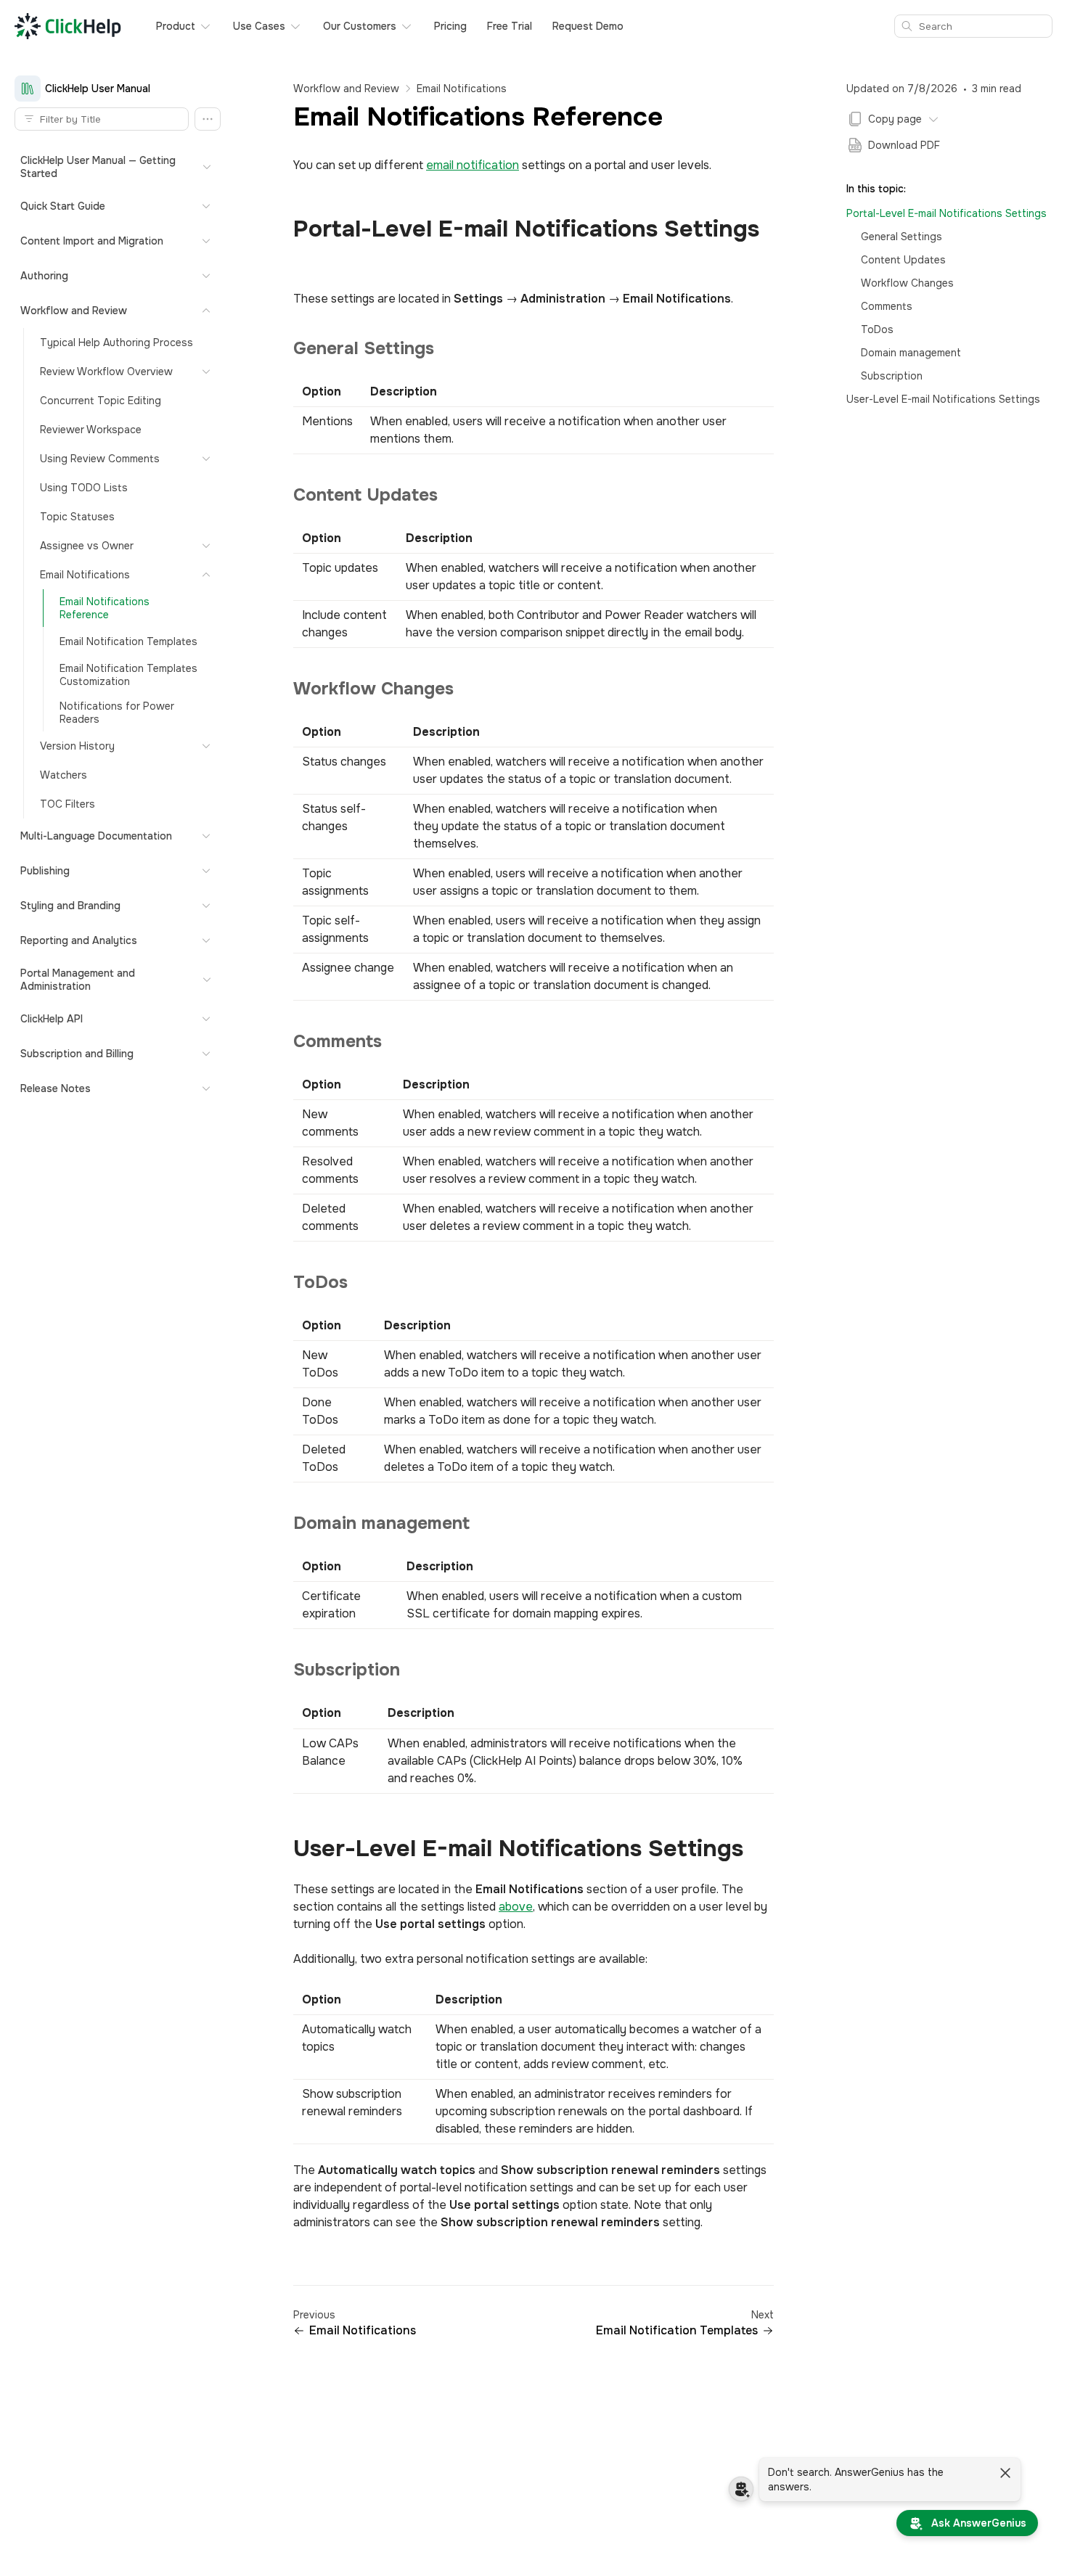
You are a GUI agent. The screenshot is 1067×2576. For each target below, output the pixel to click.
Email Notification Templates (677, 2331)
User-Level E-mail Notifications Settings (943, 399)
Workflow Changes (907, 283)
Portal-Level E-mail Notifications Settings (947, 213)
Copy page (895, 119)
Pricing (450, 26)
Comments (887, 306)
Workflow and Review (346, 89)
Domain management (911, 353)
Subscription (892, 376)
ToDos (877, 329)
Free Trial (510, 26)
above (516, 1907)
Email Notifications (462, 89)
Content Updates (903, 260)
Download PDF (904, 145)
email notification (473, 165)
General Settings (902, 237)
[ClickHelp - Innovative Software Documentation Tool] (68, 26)
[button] (208, 119)
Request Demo (588, 26)
